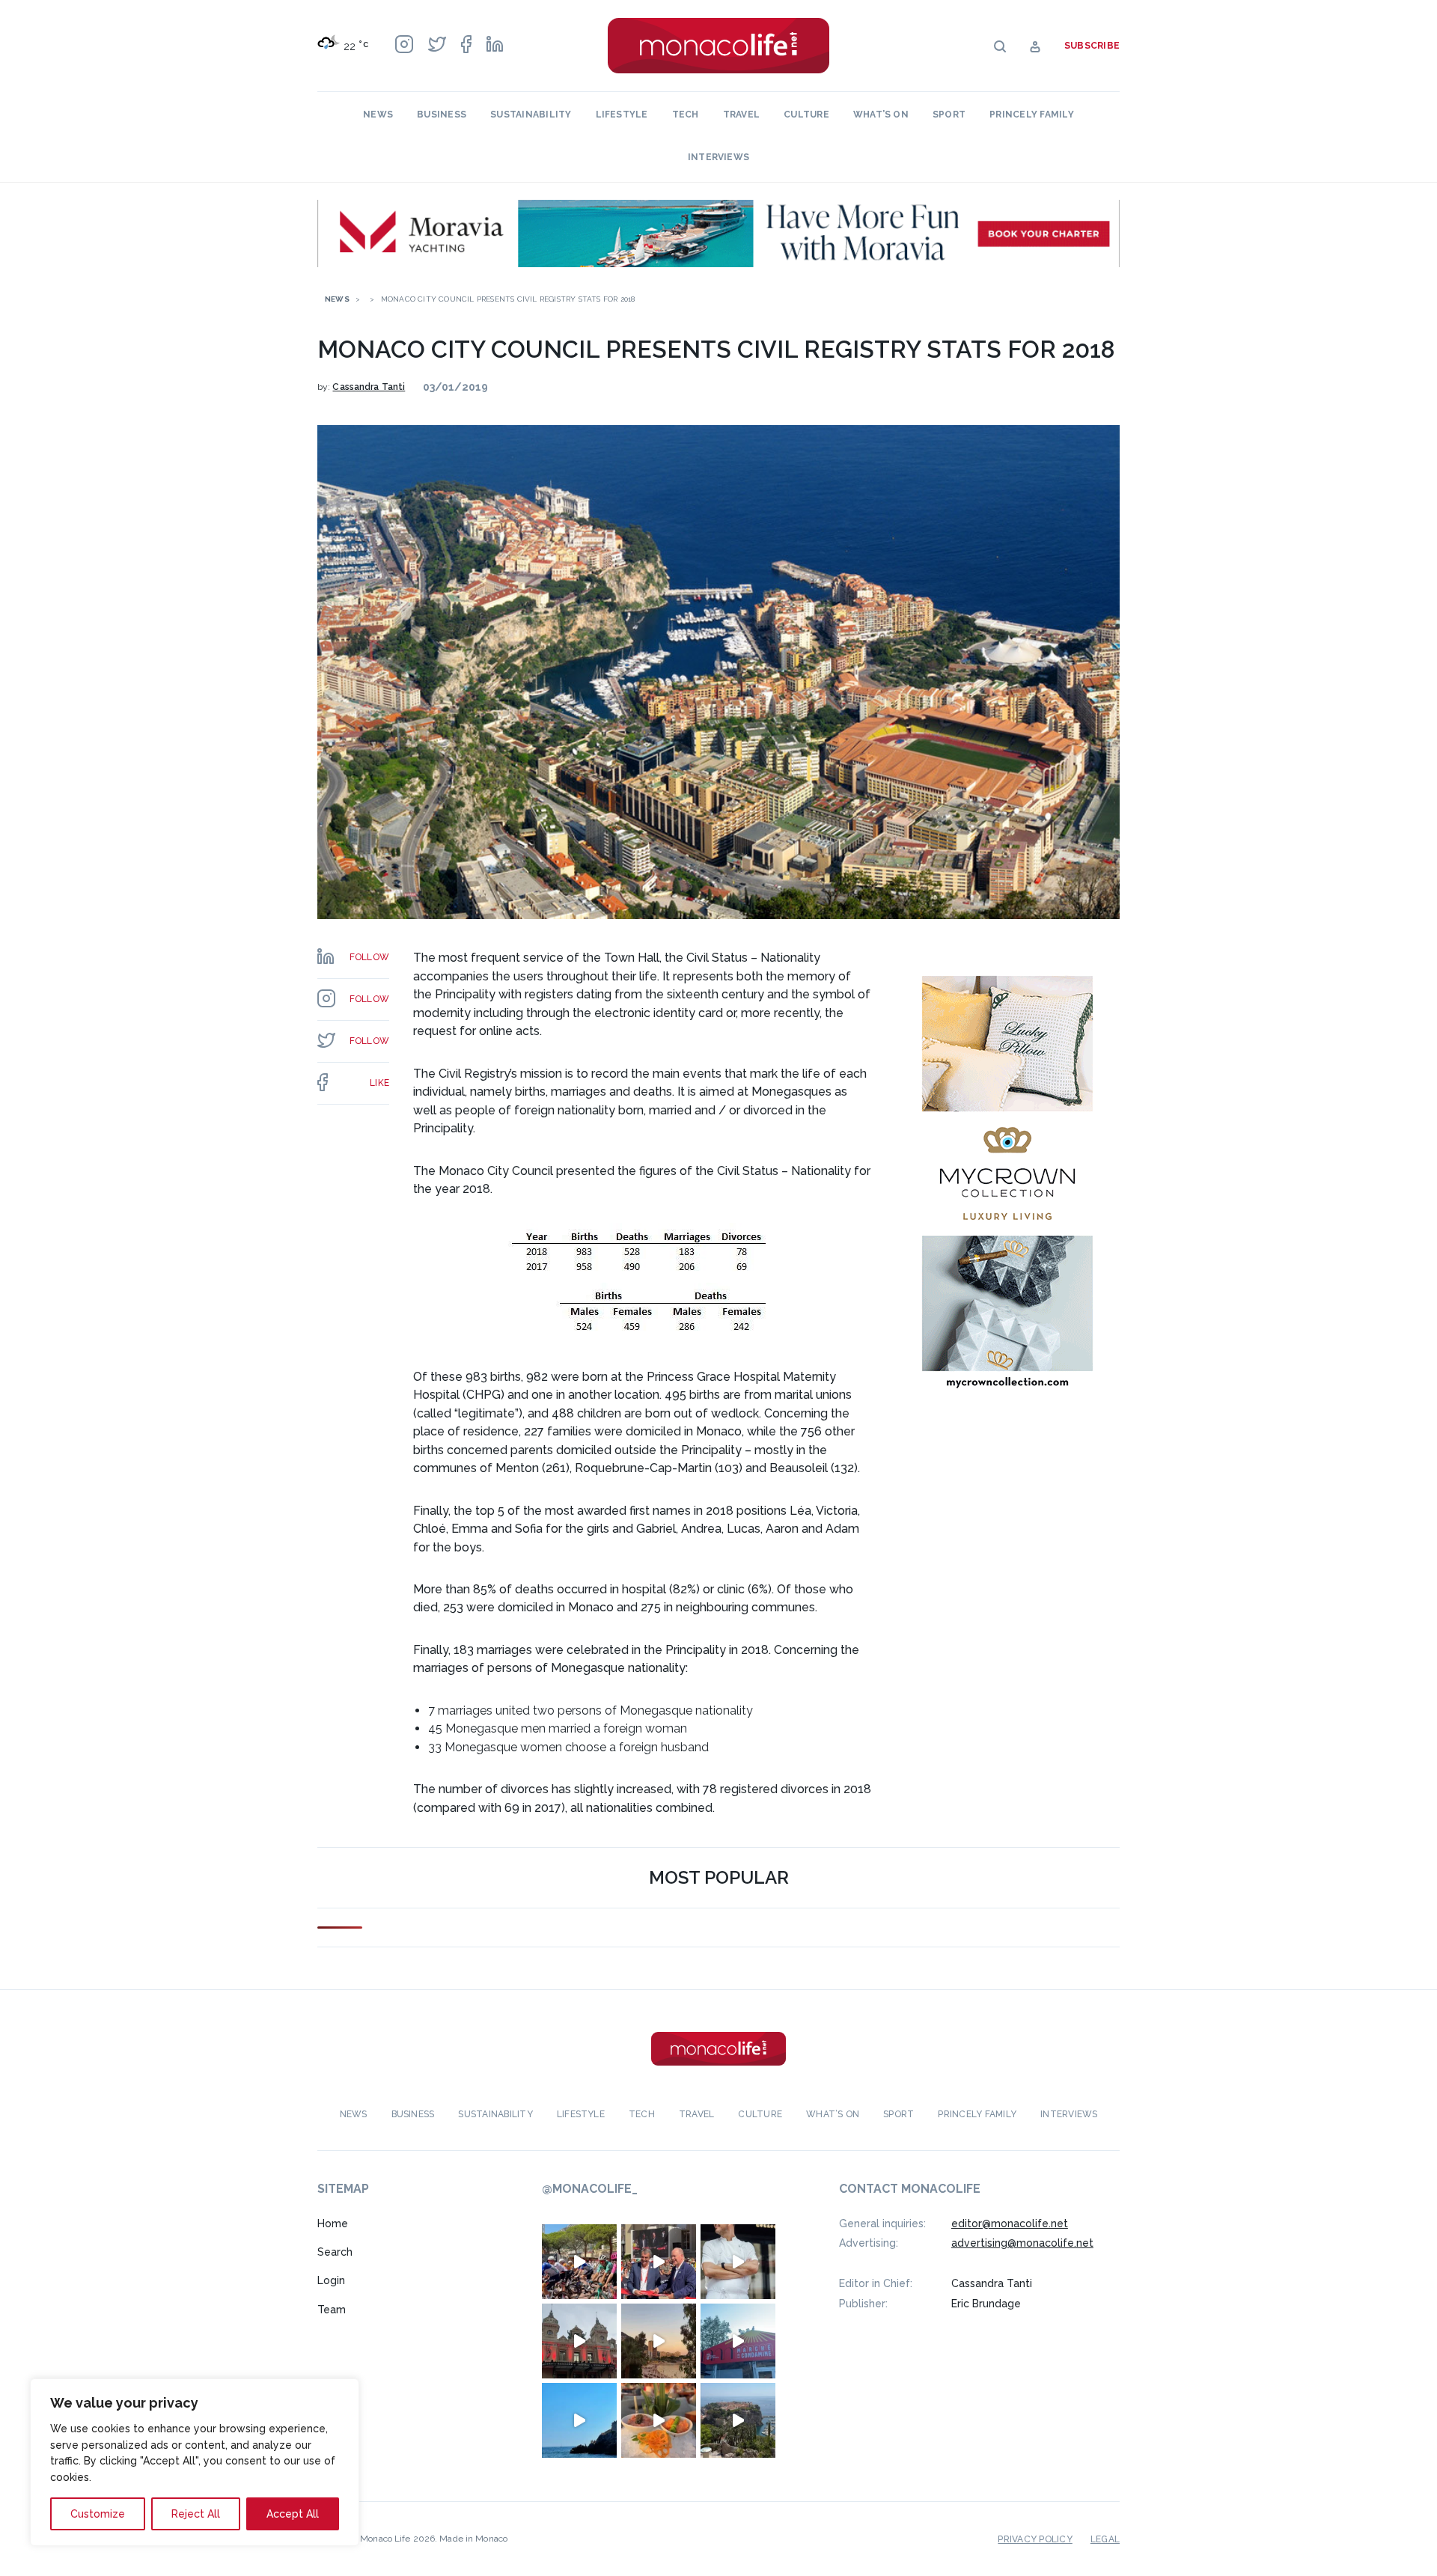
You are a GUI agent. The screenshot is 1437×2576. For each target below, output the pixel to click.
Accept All (293, 2514)
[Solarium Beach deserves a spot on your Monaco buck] (579, 2420)
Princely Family (1032, 115)
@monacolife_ (590, 2189)
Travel (741, 115)
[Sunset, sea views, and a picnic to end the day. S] (659, 2341)
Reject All (196, 2514)
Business (442, 115)
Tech (686, 115)
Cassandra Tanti (369, 387)
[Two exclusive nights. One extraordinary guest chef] (738, 2262)
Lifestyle (622, 115)
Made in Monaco (473, 2539)
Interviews (718, 157)
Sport (949, 115)
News (378, 115)
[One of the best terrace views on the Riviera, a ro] (659, 2420)
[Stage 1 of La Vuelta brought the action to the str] (659, 2262)
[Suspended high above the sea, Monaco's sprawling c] (738, 2420)
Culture (806, 115)
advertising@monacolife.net (1022, 2243)
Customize (98, 2514)
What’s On (881, 115)
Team (332, 2310)
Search (335, 2252)
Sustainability (531, 115)
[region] (195, 2462)
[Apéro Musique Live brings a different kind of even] (738, 2341)
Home (333, 2224)
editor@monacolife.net (1010, 2224)
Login (331, 2280)
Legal (1105, 2539)
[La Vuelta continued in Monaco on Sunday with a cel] (579, 2262)
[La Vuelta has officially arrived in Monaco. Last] (579, 2341)
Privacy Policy (1035, 2539)
